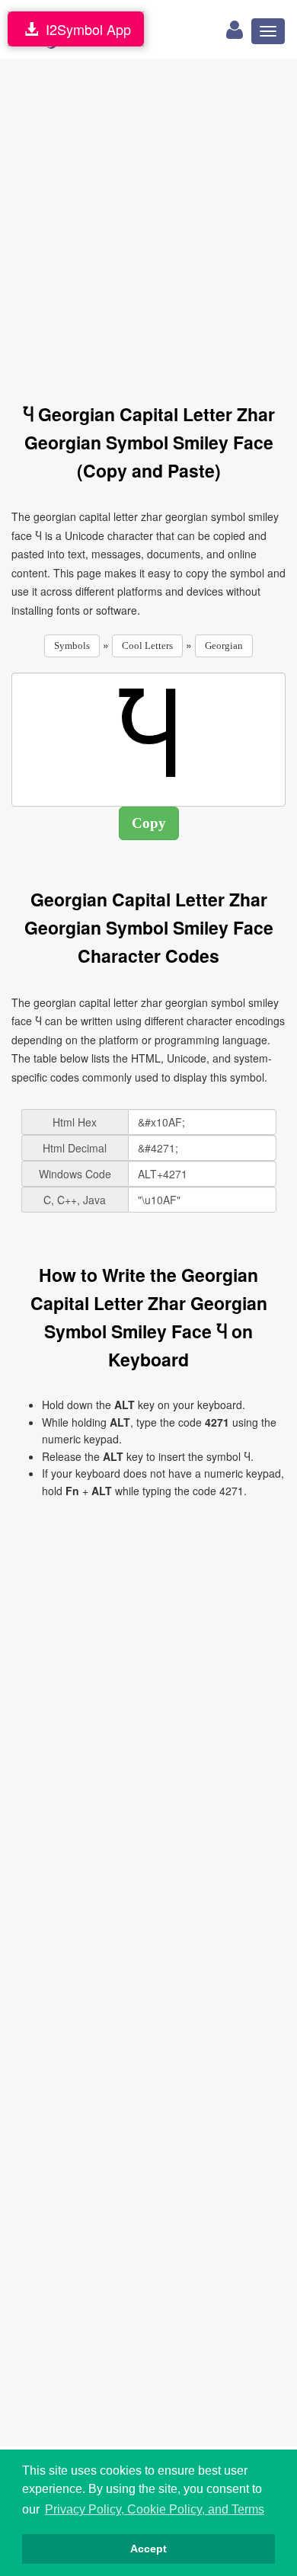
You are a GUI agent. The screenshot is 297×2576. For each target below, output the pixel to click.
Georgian (224, 646)
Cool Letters (147, 646)
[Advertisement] (148, 222)
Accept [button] (148, 2549)
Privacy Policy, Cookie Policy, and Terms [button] (155, 2509)
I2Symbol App (85, 29)
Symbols (72, 646)
